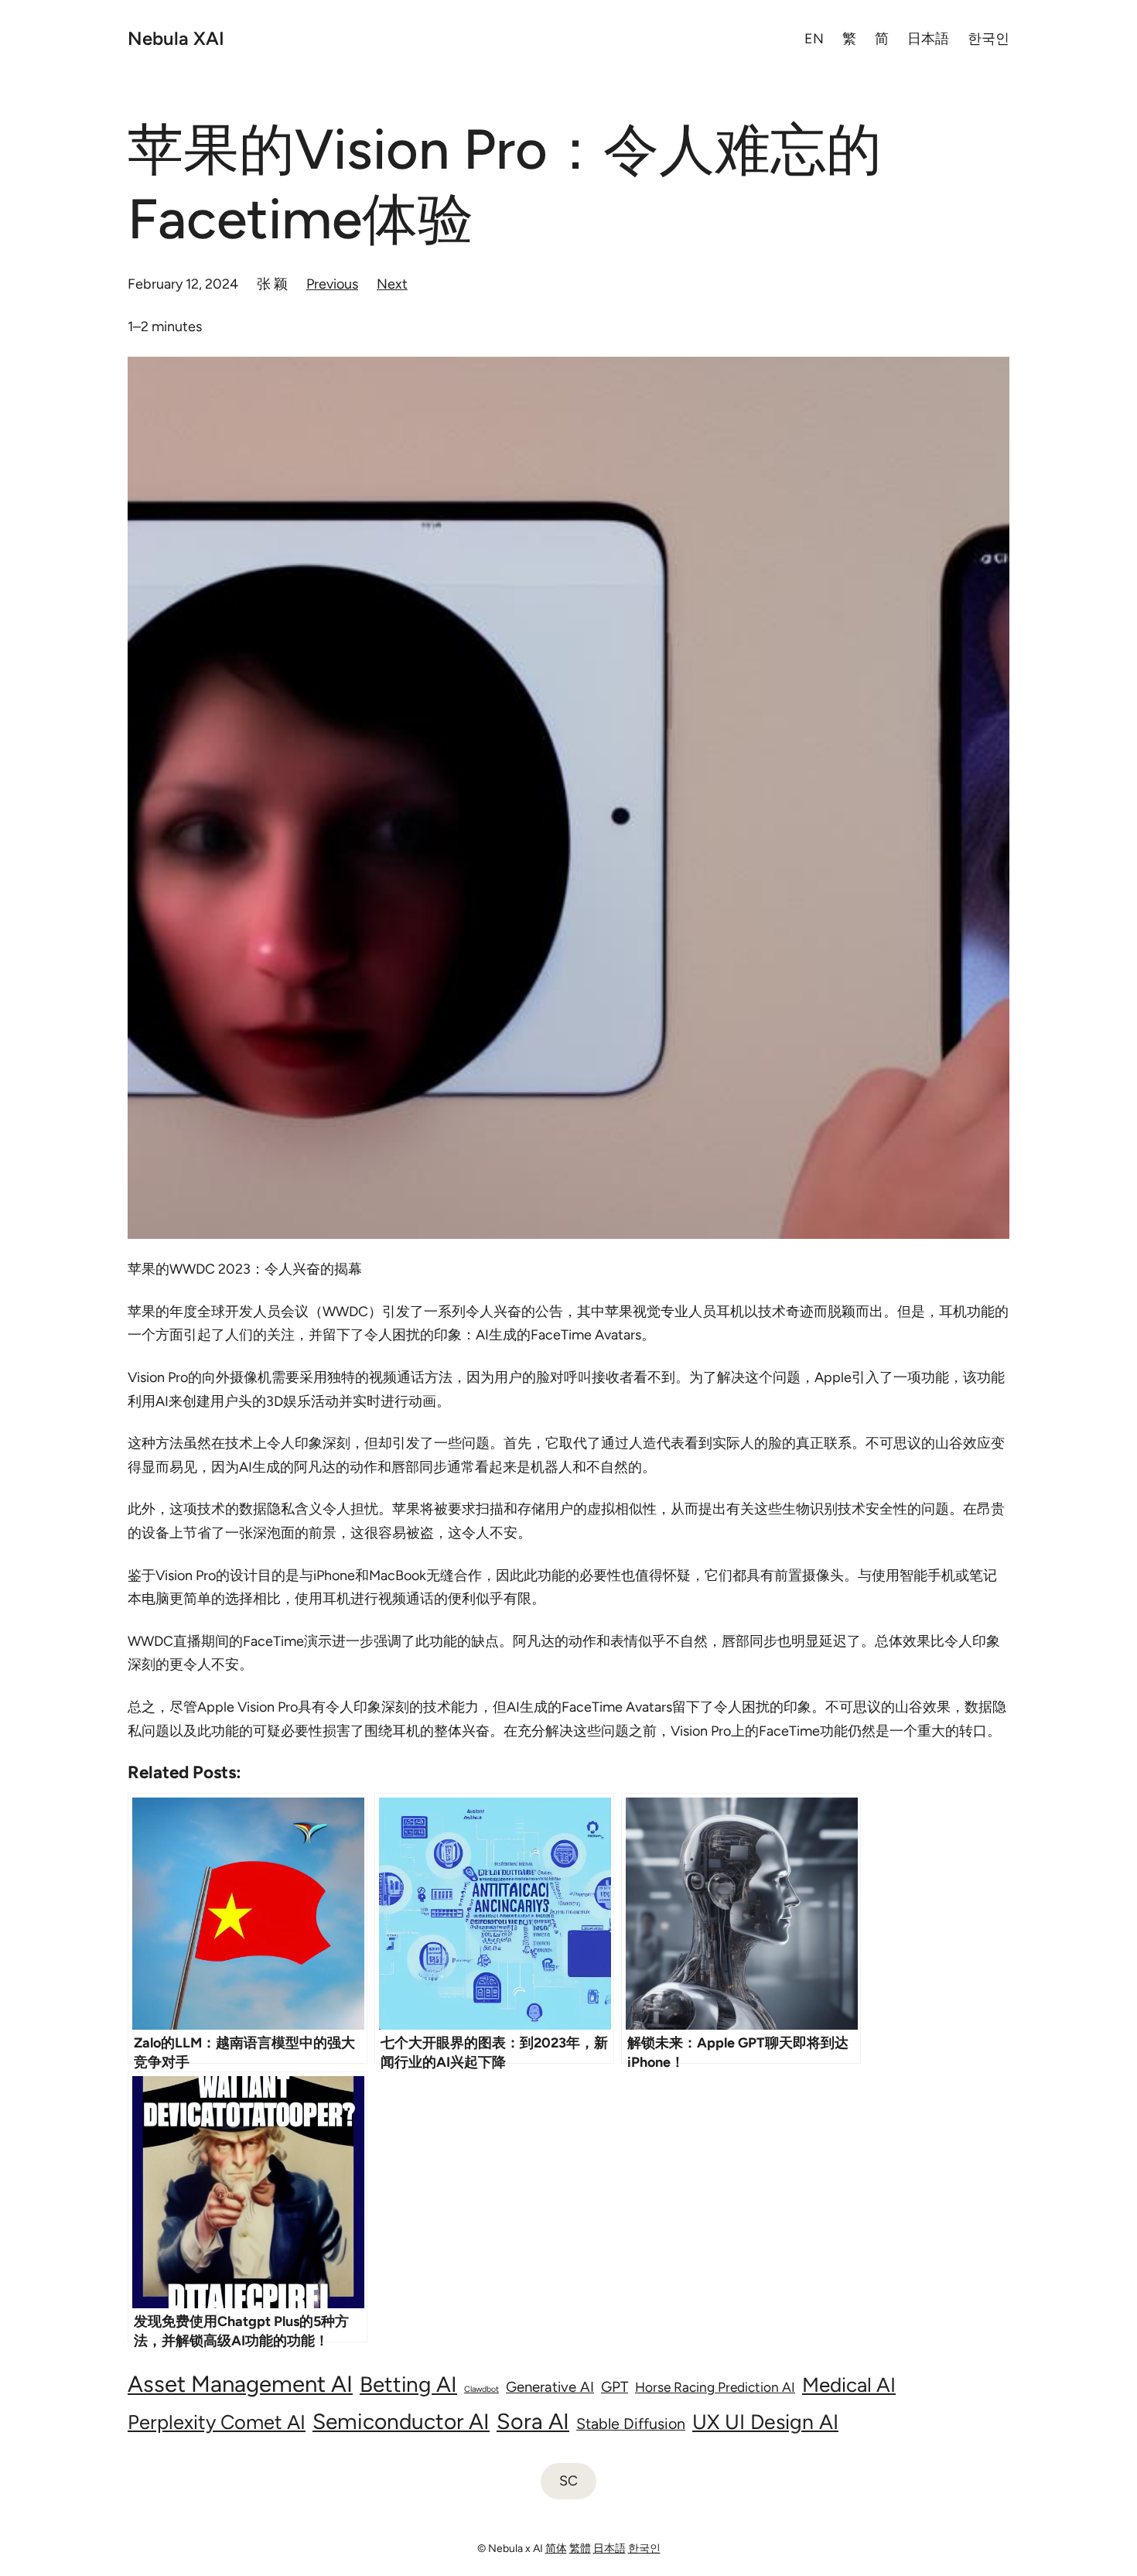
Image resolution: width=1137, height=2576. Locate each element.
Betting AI (408, 2384)
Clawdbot (481, 2389)
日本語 (609, 2549)
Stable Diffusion (631, 2424)
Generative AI (550, 2387)
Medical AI (849, 2385)
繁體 (580, 2549)
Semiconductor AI (401, 2421)
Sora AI (533, 2421)
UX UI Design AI (765, 2422)
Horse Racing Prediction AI (715, 2387)
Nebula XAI (176, 38)
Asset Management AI (240, 2384)
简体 (556, 2549)
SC (568, 2481)
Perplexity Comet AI (217, 2422)
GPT (615, 2387)
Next (392, 284)
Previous (332, 284)
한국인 (644, 2549)
